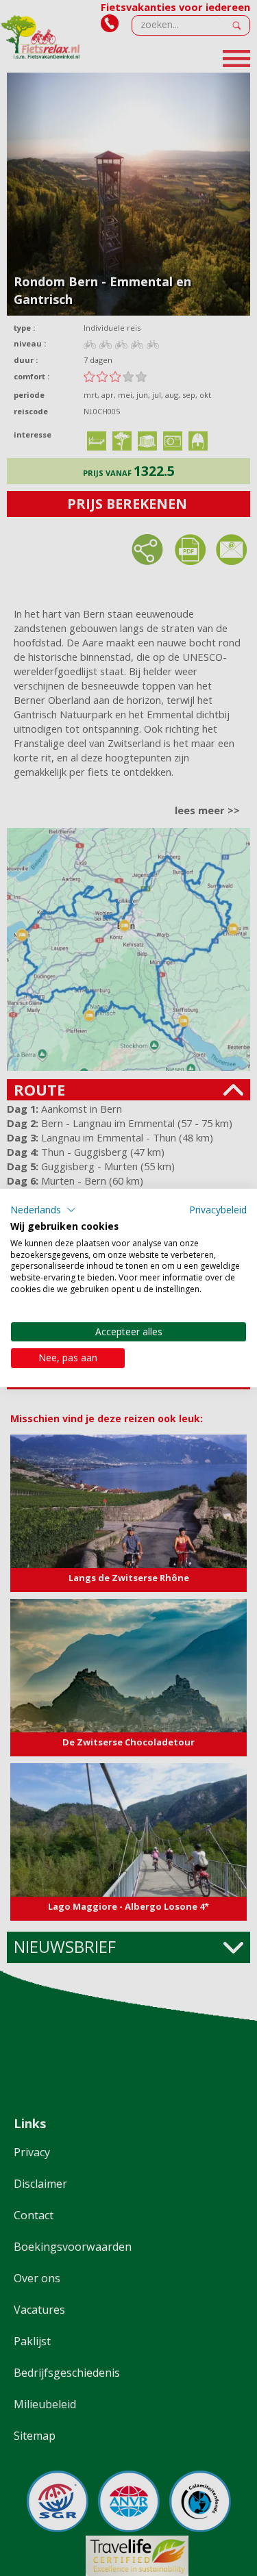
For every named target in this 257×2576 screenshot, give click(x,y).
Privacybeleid (218, 1210)
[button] (43, 1210)
